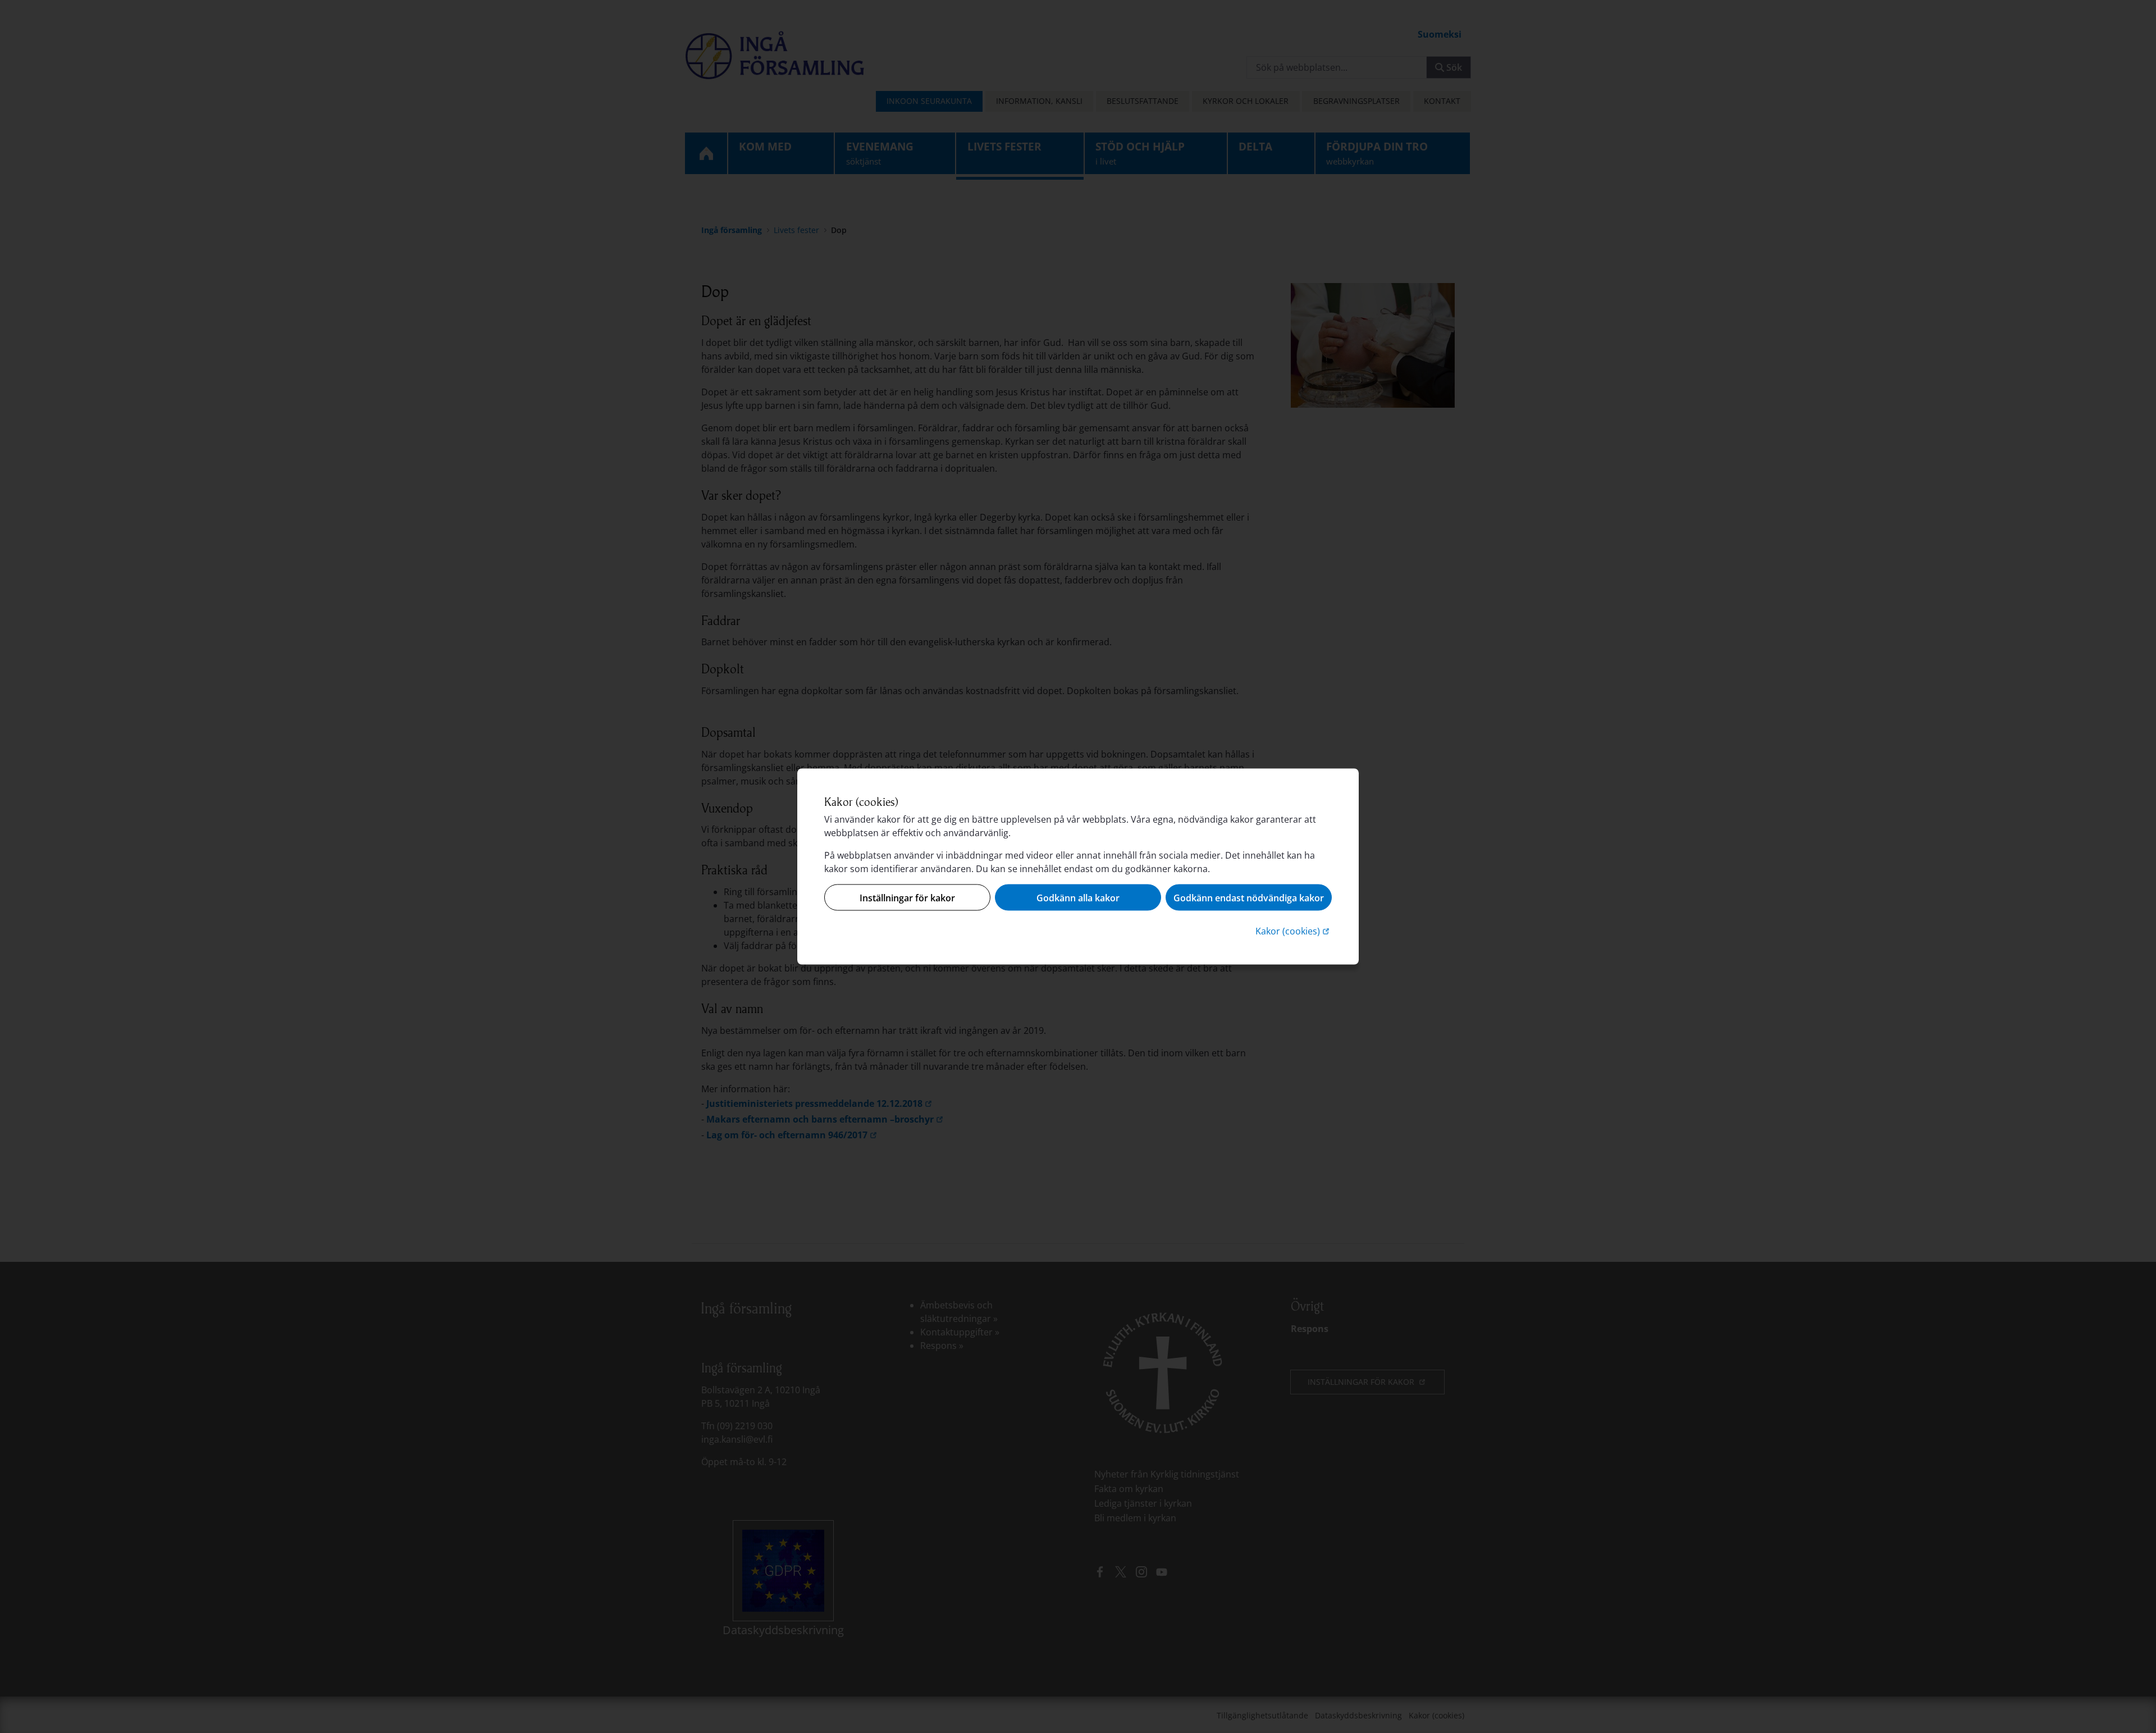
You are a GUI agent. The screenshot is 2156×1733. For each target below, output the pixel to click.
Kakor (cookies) (1294, 931)
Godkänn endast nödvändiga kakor (1249, 897)
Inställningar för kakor (907, 897)
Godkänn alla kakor (1078, 897)
